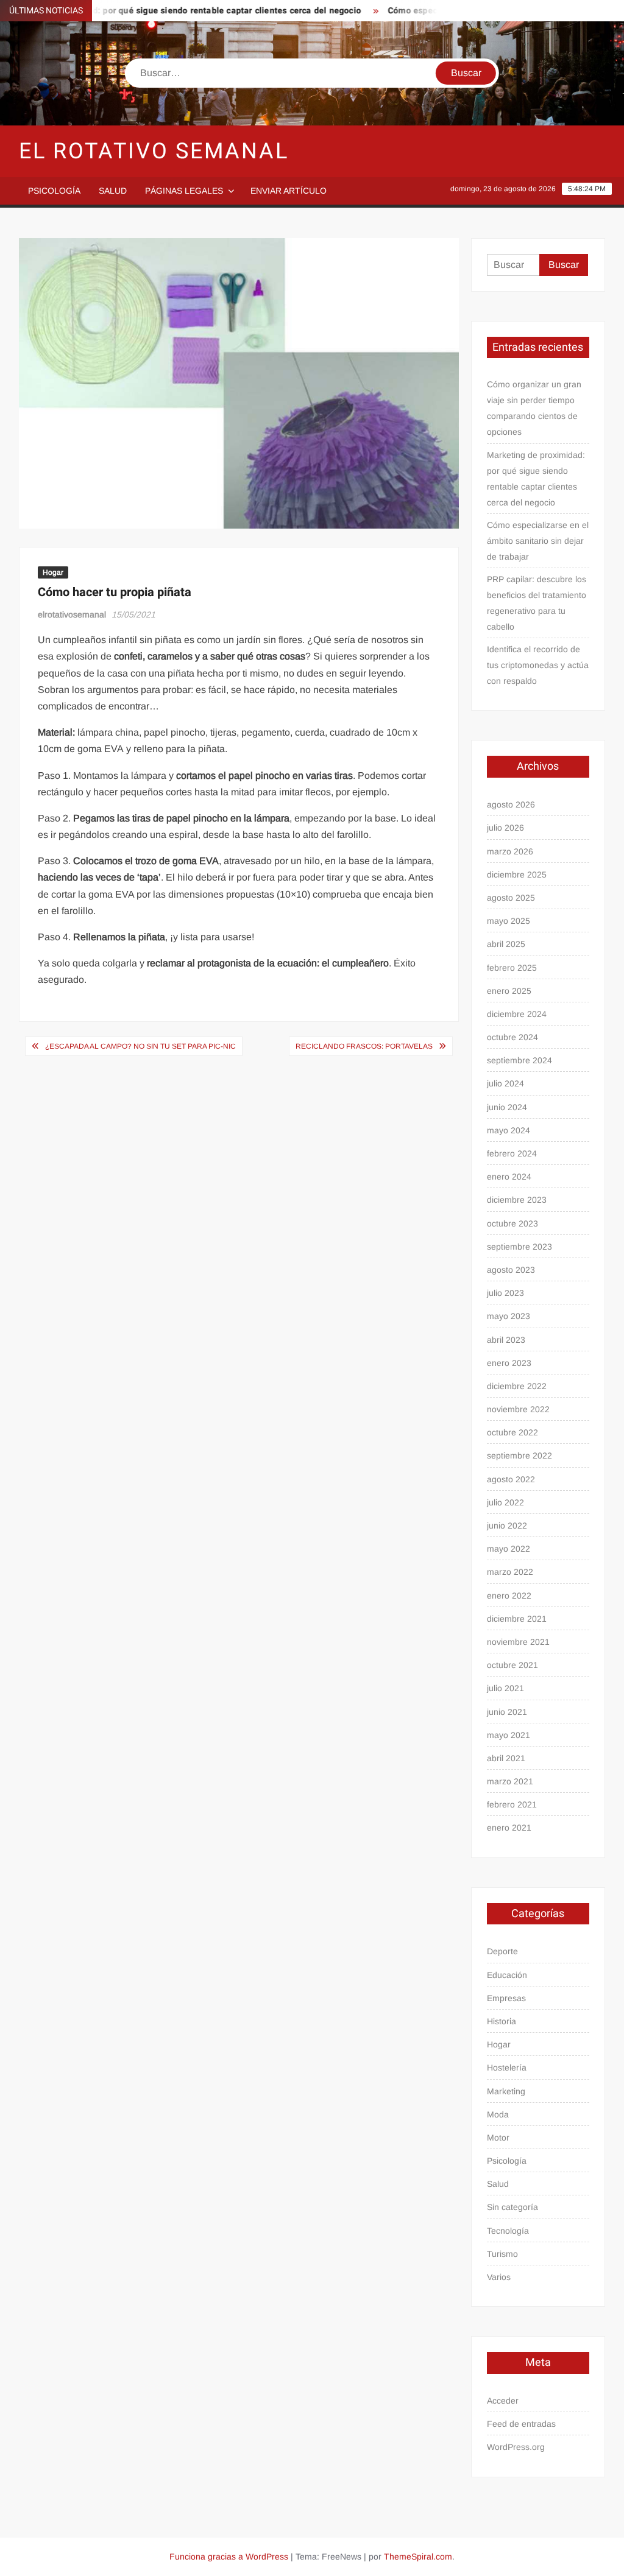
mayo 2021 (509, 1735)
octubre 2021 (512, 1665)
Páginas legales (184, 191)
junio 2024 (507, 1107)
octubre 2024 (512, 1037)
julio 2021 (505, 1688)
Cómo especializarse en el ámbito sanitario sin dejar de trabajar (538, 541)
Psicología (54, 191)
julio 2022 (505, 1502)
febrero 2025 (512, 968)
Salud (113, 191)
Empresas (506, 1998)
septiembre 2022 (519, 1455)
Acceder (503, 2401)
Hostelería (507, 2067)
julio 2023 (505, 1293)
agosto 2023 (511, 1270)
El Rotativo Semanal (154, 151)
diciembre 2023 (517, 1200)
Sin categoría (512, 2207)
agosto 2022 (511, 1479)
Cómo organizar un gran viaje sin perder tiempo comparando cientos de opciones (534, 408)
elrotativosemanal (72, 614)
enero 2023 (509, 1363)
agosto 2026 (511, 804)
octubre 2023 (512, 1223)
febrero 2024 (512, 1153)
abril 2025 (506, 944)
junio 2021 (507, 1712)
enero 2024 (509, 1177)
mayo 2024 (509, 1130)
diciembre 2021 (517, 1619)
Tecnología (508, 2231)
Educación (507, 1975)
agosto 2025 (511, 898)
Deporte (502, 1951)
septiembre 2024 (519, 1060)
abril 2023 (506, 1340)
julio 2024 (505, 1083)
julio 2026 (505, 828)
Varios (499, 2277)
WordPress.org (516, 2447)
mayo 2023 (509, 1316)
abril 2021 (506, 1758)
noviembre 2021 (518, 1642)
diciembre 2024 (517, 1014)
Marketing (506, 2091)
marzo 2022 (510, 1572)
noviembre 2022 (518, 1409)
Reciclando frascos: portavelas (364, 1046)
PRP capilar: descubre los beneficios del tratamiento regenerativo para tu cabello (537, 603)
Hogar (53, 572)
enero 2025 (509, 991)
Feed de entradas (521, 2424)
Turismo (502, 2254)
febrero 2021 (512, 1804)
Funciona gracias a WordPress (229, 2557)
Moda (498, 2114)
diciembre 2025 (517, 875)
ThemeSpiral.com (418, 2557)
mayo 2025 (509, 921)
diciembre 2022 (517, 1386)
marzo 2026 (510, 851)
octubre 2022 (512, 1432)
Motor (498, 2138)
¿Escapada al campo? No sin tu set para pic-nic (140, 1046)
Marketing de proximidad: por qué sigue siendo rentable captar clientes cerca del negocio (536, 479)
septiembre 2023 (519, 1247)
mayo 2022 (509, 1549)
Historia (502, 2021)
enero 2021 (509, 1828)
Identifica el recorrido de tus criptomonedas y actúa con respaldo (538, 665)
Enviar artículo (289, 191)
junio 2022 (507, 1526)
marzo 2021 (510, 1781)
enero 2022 (509, 1596)
